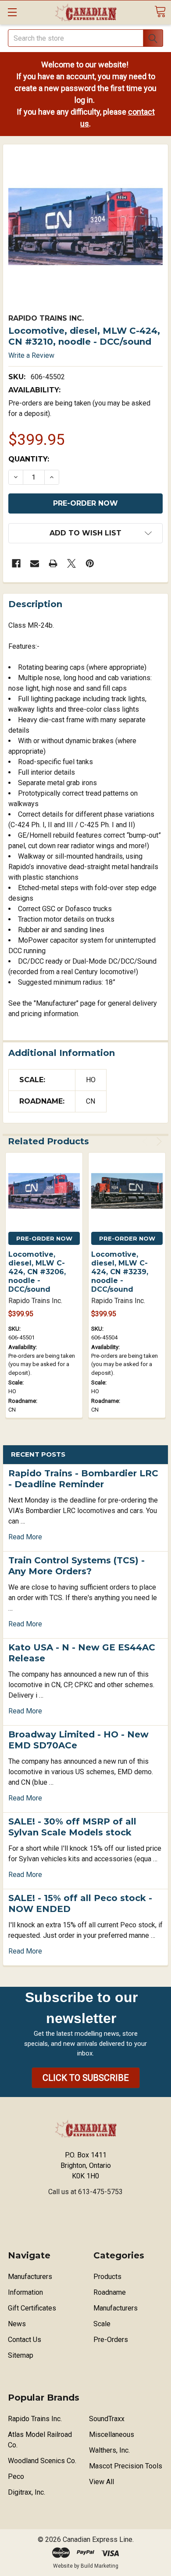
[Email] (35, 563)
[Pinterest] (90, 563)
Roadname (110, 2292)
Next (158, 1141)
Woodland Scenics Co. (42, 2461)
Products (107, 2277)
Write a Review (31, 355)
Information (25, 2292)
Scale (102, 2324)
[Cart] (160, 12)
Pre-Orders (111, 2340)
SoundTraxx (107, 2419)
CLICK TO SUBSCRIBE (86, 2078)
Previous (147, 1141)
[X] (71, 563)
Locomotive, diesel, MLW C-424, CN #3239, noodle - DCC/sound (120, 1272)
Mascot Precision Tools (126, 2466)
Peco (16, 2476)
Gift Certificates (32, 2308)
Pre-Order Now (44, 1238)
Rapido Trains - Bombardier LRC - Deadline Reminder (83, 1479)
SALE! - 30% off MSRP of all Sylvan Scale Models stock (72, 1827)
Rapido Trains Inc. (35, 2419)
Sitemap (21, 2355)
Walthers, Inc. (109, 2450)
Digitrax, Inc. (27, 2492)
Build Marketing (100, 2566)
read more (25, 1537)
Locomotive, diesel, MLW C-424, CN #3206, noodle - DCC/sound (37, 1272)
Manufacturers (30, 2277)
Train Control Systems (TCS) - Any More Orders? (77, 1566)
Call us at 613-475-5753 (85, 2192)
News (17, 2324)
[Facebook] (16, 563)
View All (102, 2482)
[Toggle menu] (12, 12)
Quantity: (29, 459)
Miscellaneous (112, 2434)
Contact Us (25, 2340)
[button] (86, 2078)
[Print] (53, 563)
